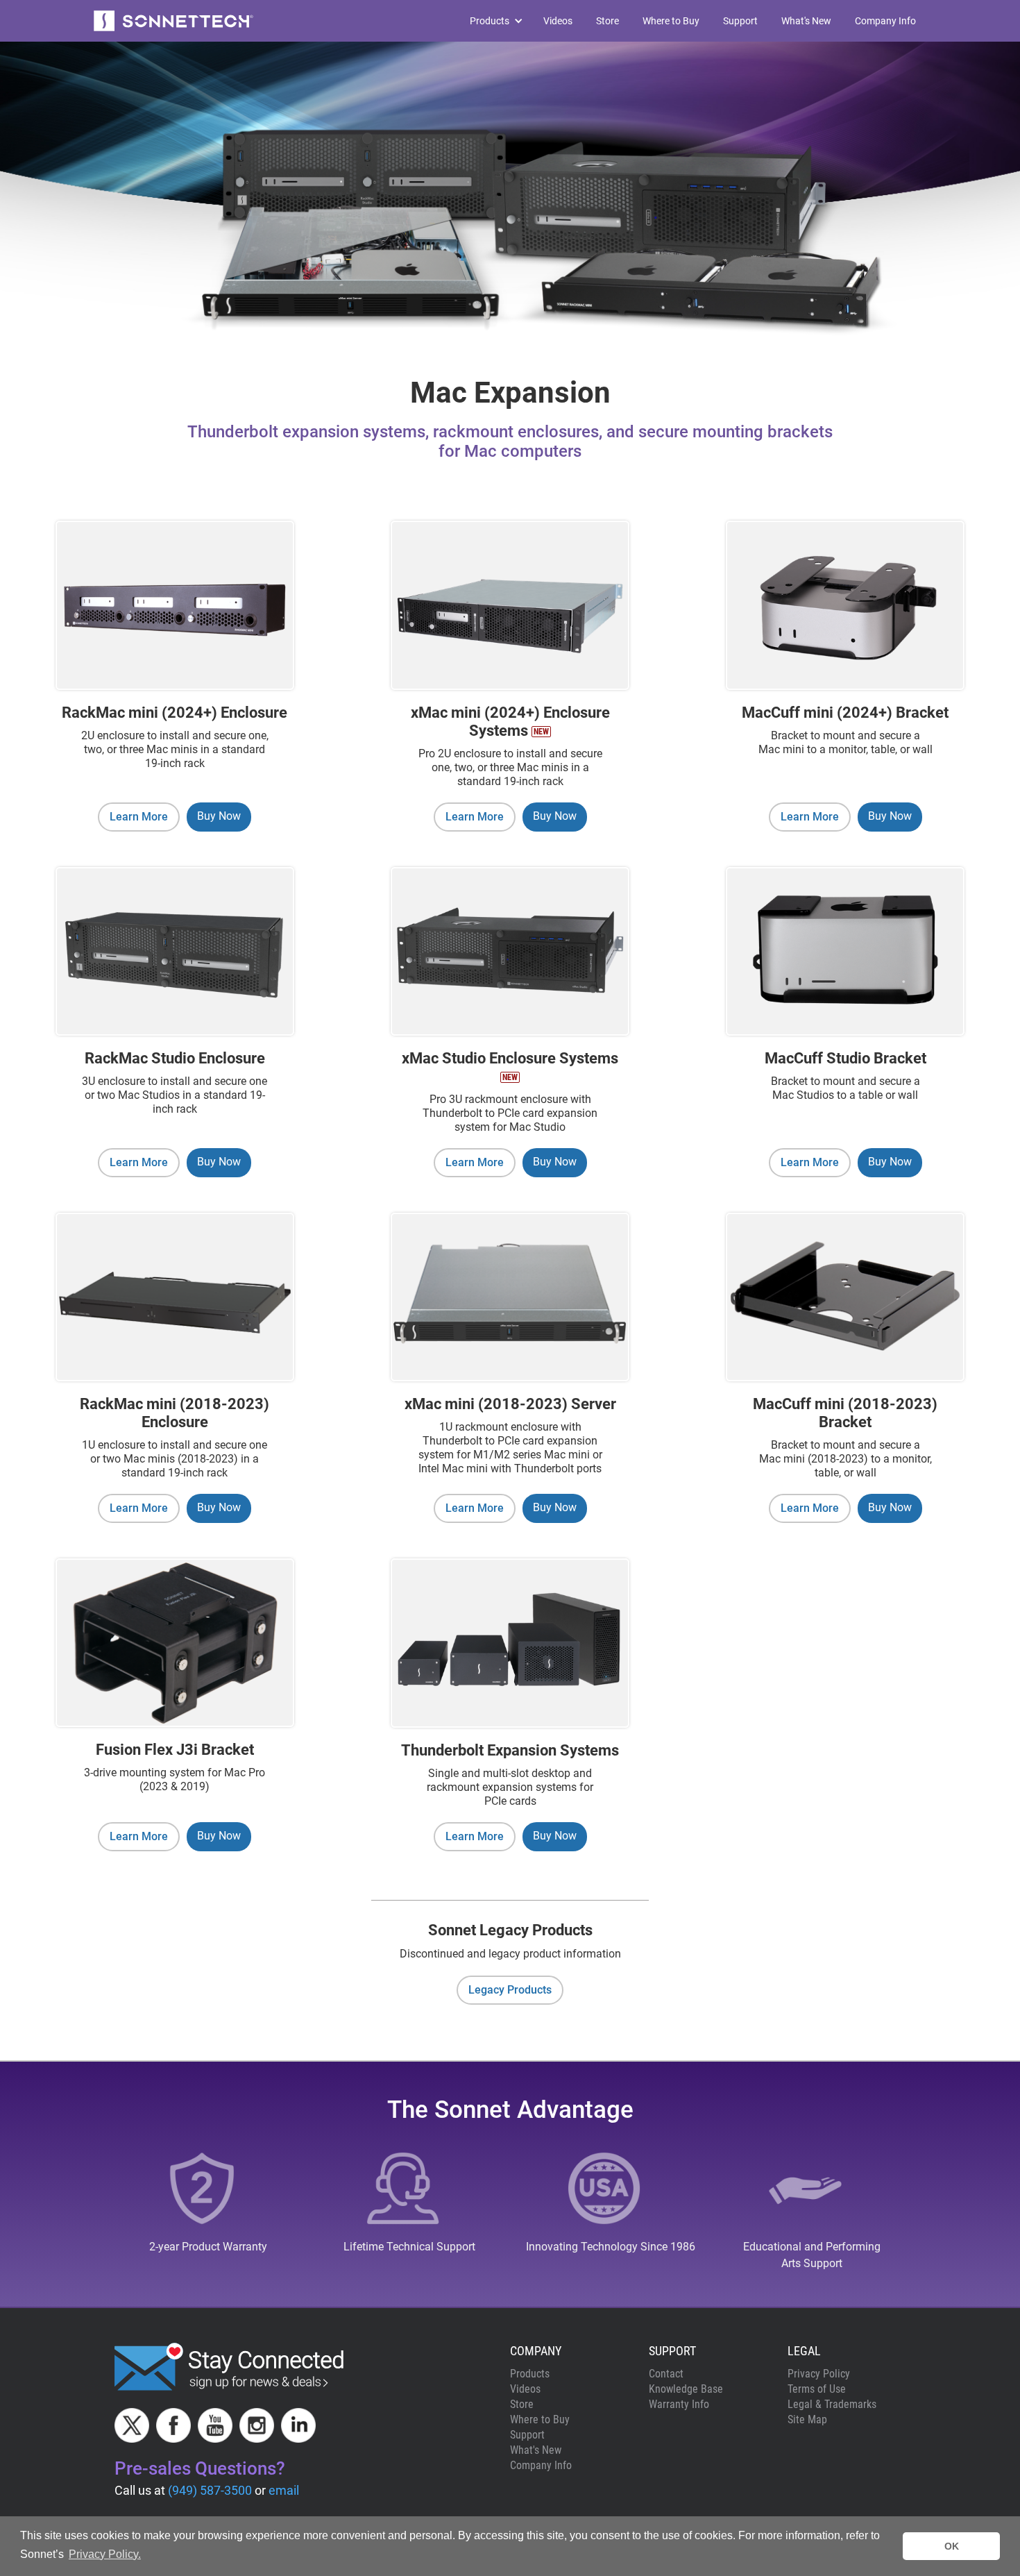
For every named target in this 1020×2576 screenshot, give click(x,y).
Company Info (885, 21)
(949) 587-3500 (210, 2490)
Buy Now (219, 816)
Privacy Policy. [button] (105, 2554)
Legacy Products (510, 1990)
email (284, 2490)
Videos (558, 21)
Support (740, 21)
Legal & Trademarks (832, 2404)
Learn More (139, 817)
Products (530, 2374)
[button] (490, 21)
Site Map (807, 2419)
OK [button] (952, 2546)
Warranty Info (679, 2404)
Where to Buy (671, 21)
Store (607, 21)
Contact (666, 2374)
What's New (806, 21)
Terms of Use (817, 2389)
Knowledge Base (686, 2389)
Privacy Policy (819, 2374)
